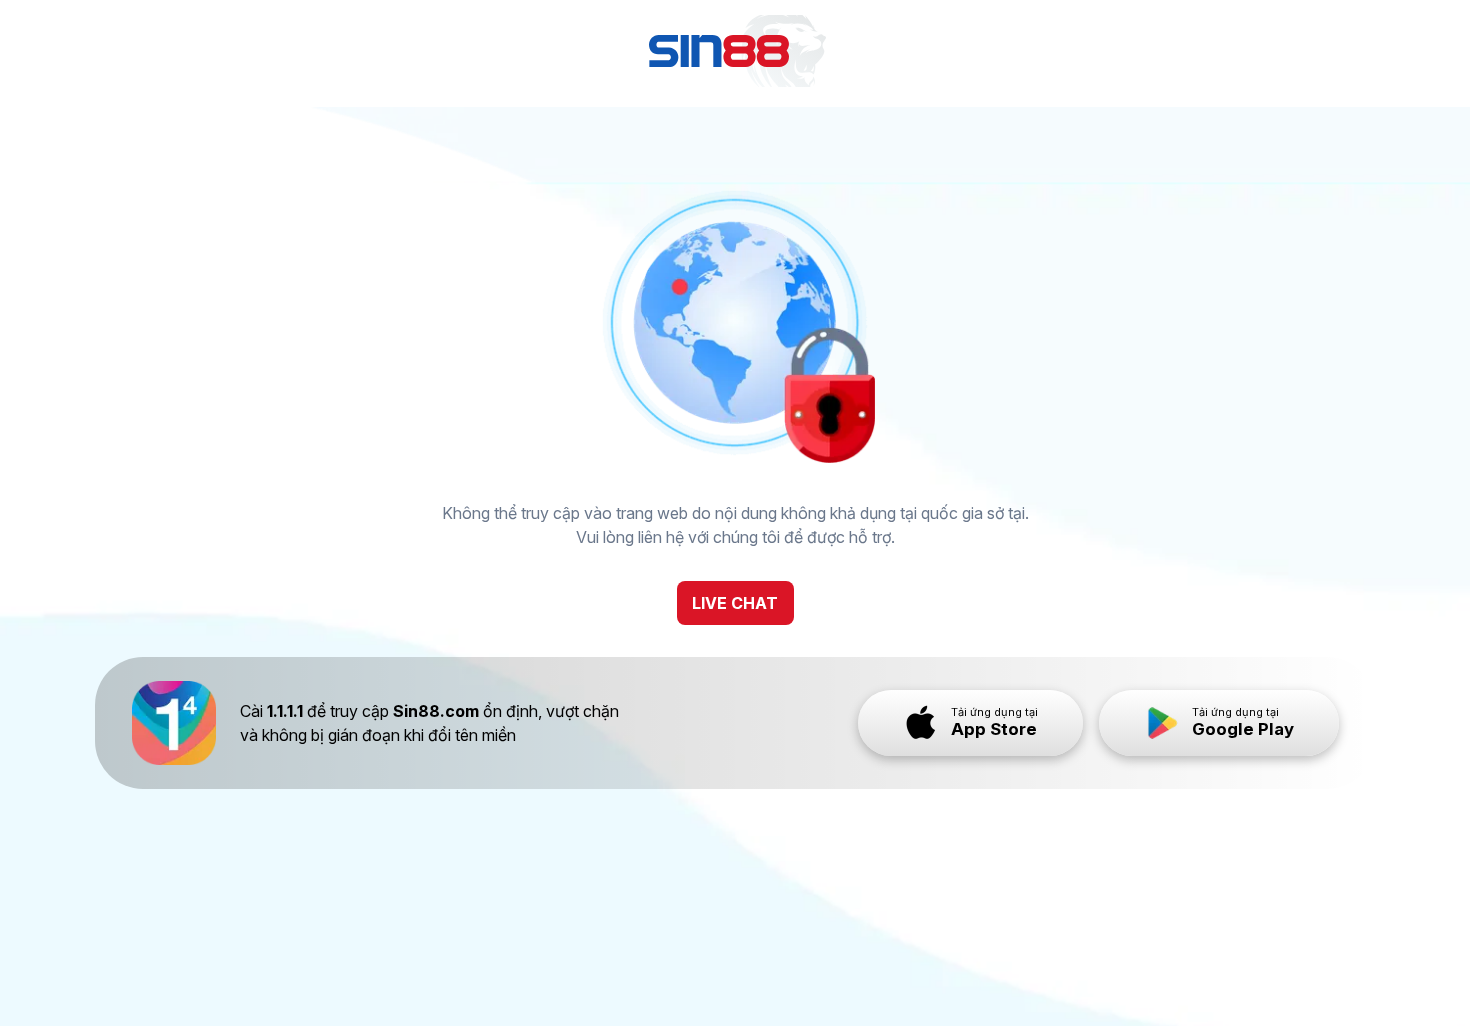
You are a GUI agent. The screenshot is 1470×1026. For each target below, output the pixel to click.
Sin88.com (436, 711)
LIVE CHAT (735, 603)
